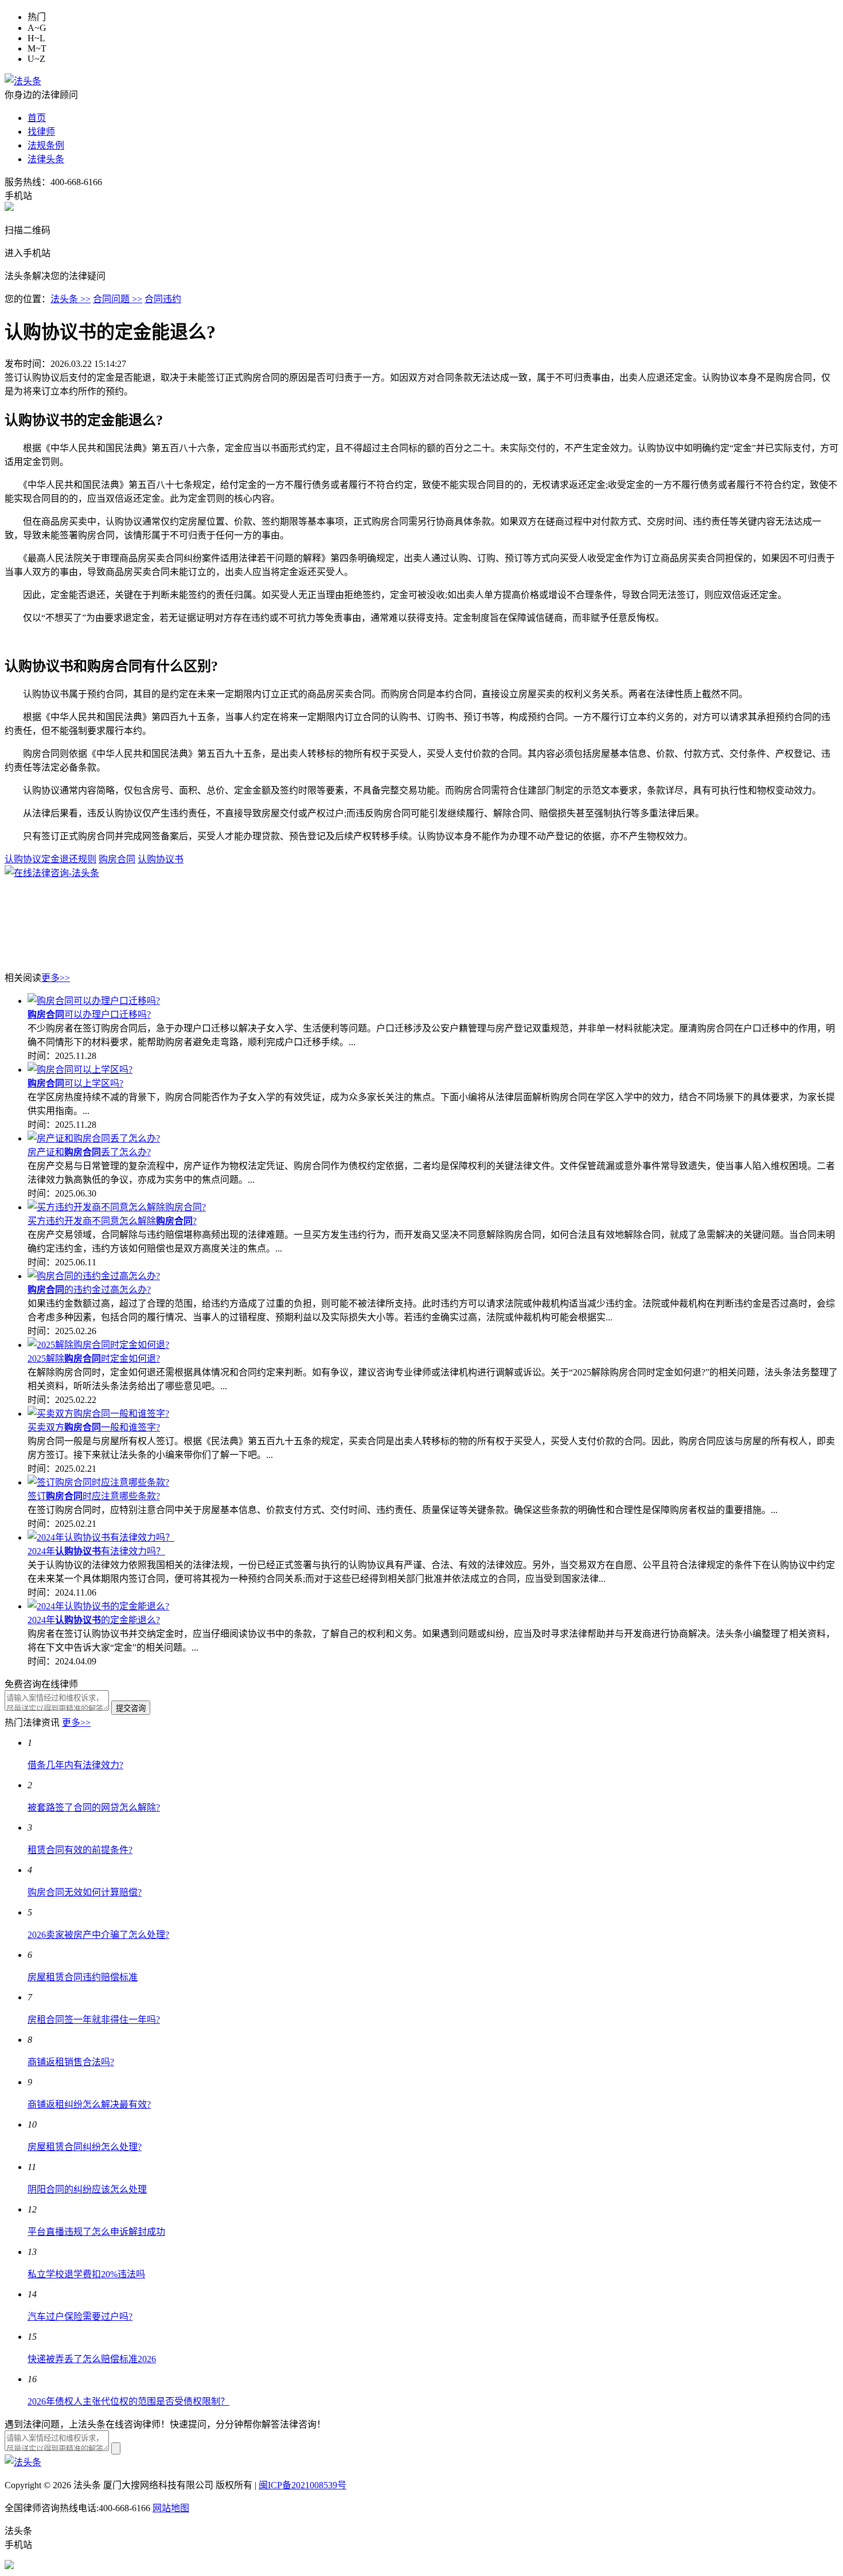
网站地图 (171, 2508)
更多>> (56, 978)
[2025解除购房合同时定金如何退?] (98, 1345)
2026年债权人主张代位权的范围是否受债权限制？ (128, 2401)
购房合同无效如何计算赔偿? (85, 1892)
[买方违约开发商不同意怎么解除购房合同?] (117, 1207)
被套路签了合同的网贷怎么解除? (94, 1807)
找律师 (41, 132)
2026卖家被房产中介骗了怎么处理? (98, 1935)
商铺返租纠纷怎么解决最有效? (89, 2104)
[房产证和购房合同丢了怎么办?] (94, 1138)
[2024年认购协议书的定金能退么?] (98, 1606)
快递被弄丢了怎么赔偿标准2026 (92, 2359)
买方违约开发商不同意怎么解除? (112, 1221)
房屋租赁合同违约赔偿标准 (83, 1977)
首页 (37, 118)
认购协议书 (161, 859)
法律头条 (46, 159)
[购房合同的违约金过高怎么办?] (94, 1276)
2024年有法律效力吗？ (96, 1551)
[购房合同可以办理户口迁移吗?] (94, 1001)
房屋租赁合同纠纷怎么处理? (85, 2147)
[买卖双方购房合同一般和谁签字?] (98, 1414)
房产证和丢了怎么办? (89, 1152)
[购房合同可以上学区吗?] (80, 1070)
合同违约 (163, 299)
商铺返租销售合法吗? (71, 2062)
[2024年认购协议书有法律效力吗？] (101, 1537)
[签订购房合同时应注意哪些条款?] (98, 1482)
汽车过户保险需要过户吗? (80, 2317)
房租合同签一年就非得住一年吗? (94, 2020)
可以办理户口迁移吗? (89, 1015)
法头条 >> (71, 299)
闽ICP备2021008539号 (303, 2485)
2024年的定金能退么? (94, 1620)
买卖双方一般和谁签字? (94, 1427)
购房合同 (117, 859)
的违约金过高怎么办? (89, 1290)
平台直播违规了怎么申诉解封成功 (96, 2232)
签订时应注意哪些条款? (94, 1496)
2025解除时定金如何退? (94, 1359)
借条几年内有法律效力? (75, 1765)
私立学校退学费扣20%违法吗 (86, 2274)
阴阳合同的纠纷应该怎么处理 (87, 2189)
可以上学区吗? (75, 1083)
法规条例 (46, 145)
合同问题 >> (118, 299)
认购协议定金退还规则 (50, 859)
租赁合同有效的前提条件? (80, 1850)
